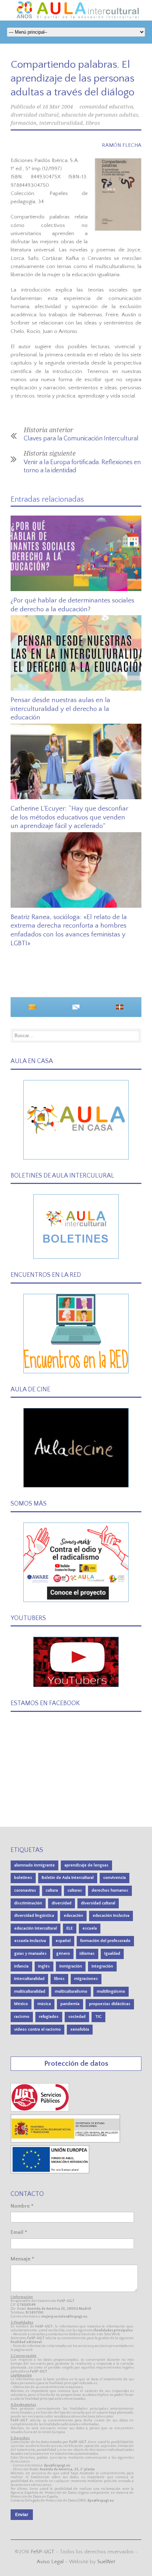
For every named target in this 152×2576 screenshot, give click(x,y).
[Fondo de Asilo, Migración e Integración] (50, 2172)
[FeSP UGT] (40, 2110)
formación (24, 123)
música (44, 2004)
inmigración (71, 1966)
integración (102, 1966)
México (21, 2004)
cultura (52, 1890)
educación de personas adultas (100, 115)
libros (93, 123)
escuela (90, 1928)
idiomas (87, 1954)
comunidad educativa (106, 107)
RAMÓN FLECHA (122, 145)
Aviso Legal (50, 2562)
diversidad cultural (35, 115)
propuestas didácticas (110, 2004)
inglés (44, 1966)
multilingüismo (111, 1991)
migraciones (86, 1979)
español (63, 1941)
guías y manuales (30, 1954)
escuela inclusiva (30, 1941)
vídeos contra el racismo (37, 2029)
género (63, 1954)
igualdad (112, 1954)
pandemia (70, 2004)
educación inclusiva (111, 1916)
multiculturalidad (30, 1991)
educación (73, 1916)
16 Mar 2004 (58, 107)
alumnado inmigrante (34, 1865)
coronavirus (25, 1890)
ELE (70, 1928)
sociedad (77, 2017)
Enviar (22, 2515)
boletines (23, 1878)
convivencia (115, 1878)
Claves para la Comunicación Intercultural (81, 439)
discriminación (28, 1903)
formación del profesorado (105, 1941)
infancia (21, 1966)
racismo (22, 2017)
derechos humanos (110, 1890)
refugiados (49, 2017)
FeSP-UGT (43, 2552)
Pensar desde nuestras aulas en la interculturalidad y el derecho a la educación (60, 709)
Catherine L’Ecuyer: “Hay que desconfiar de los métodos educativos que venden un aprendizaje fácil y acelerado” (69, 817)
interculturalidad (61, 123)
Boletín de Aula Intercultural (68, 1878)
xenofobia (80, 2029)
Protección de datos (76, 2063)
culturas (75, 1890)
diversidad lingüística (34, 1916)
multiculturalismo (71, 1991)
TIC (98, 2017)
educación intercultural (36, 1928)
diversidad (62, 1903)
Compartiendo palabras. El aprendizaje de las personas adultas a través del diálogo (72, 79)
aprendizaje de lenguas (86, 1865)
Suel (106, 2562)
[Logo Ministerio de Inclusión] (66, 2141)
